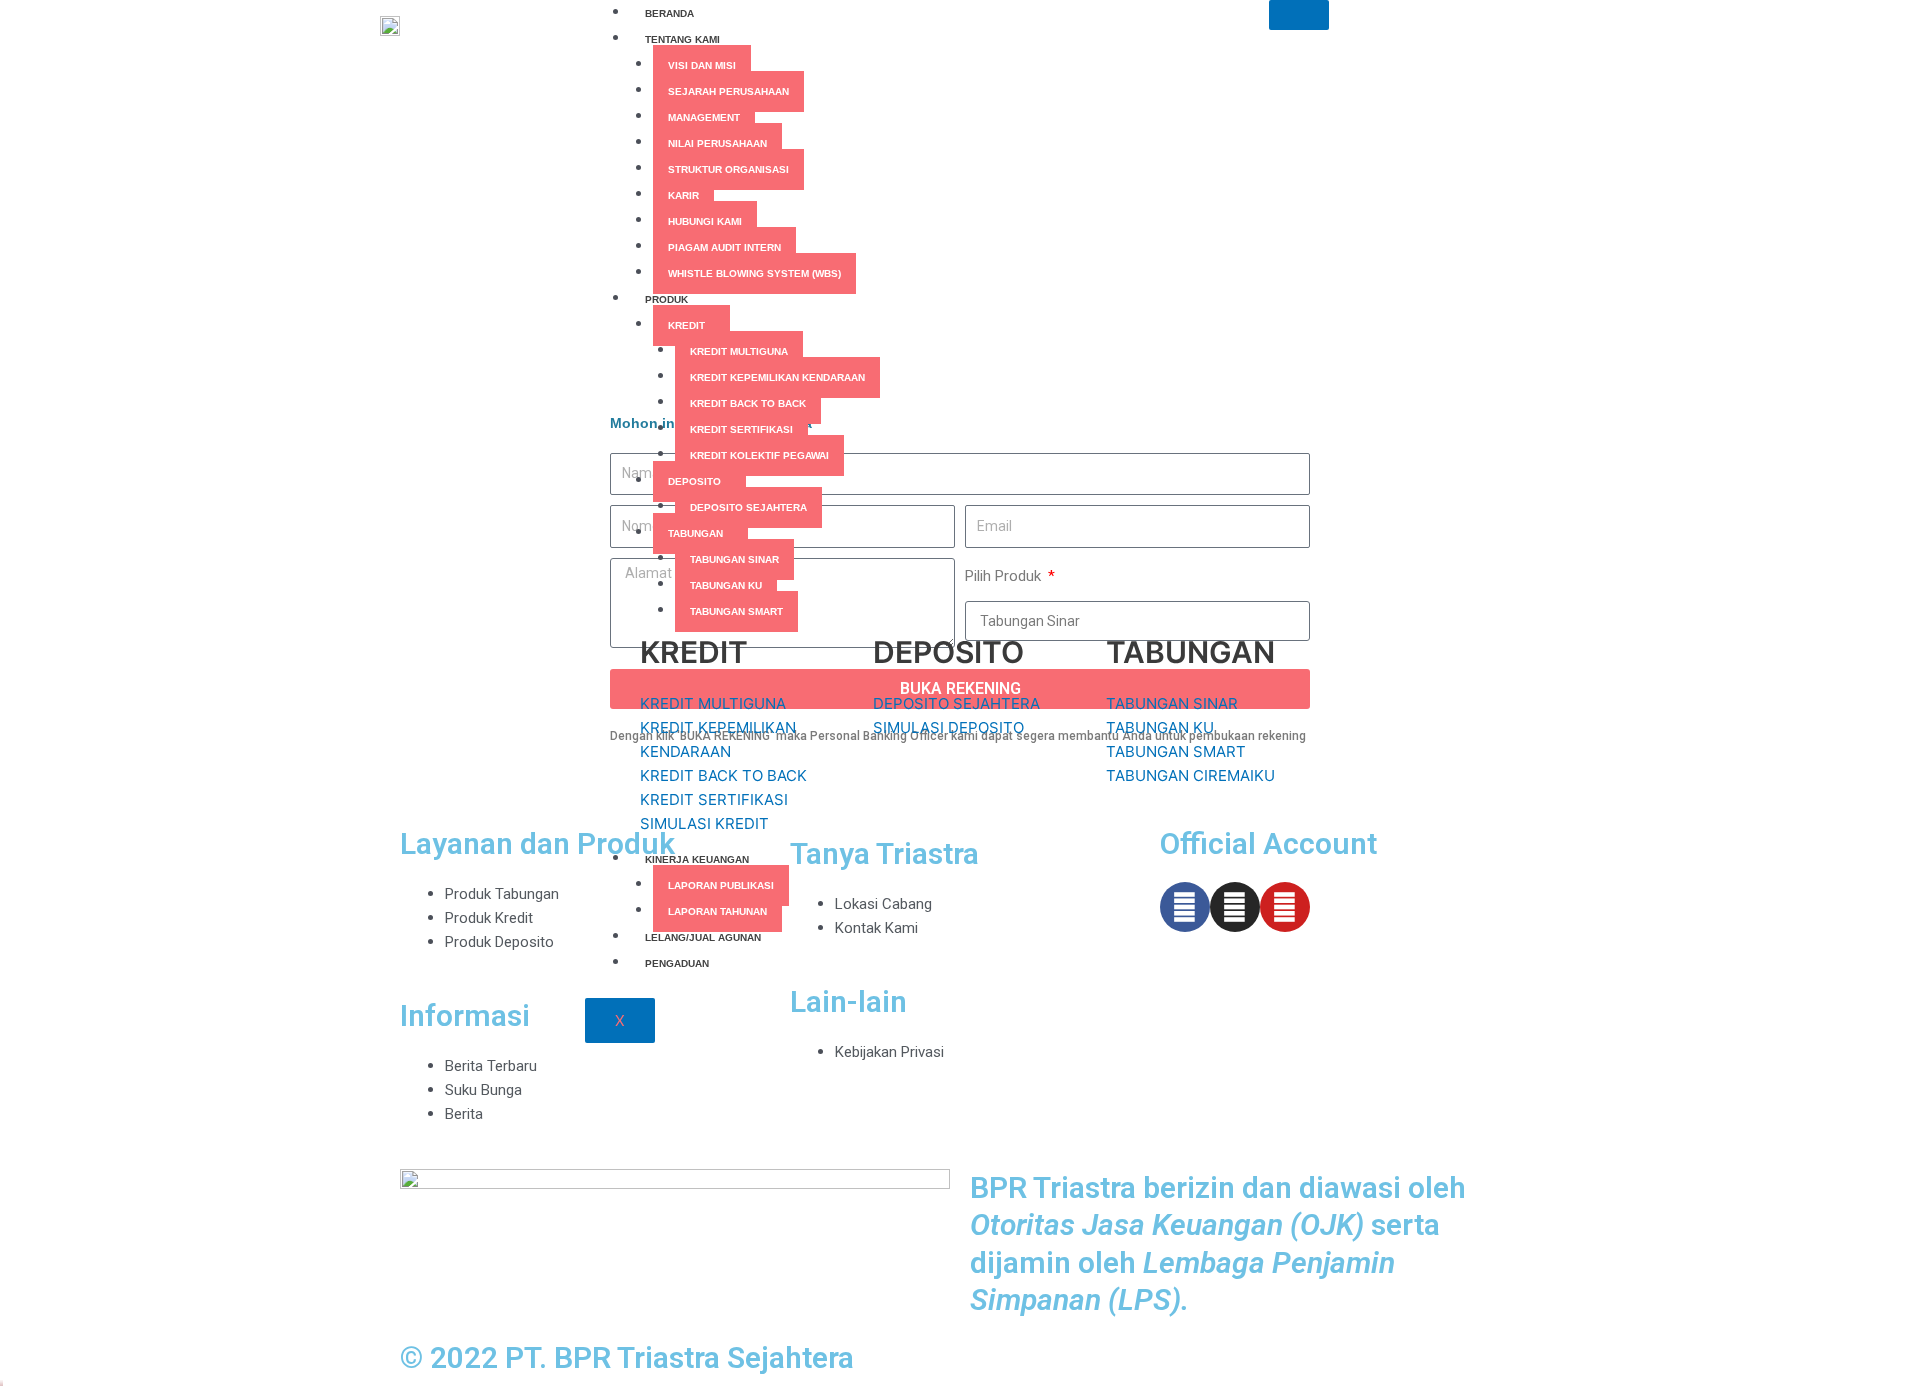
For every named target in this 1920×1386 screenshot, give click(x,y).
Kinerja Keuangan (697, 859)
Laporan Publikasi (721, 885)
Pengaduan (677, 963)
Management (704, 117)
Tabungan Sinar (734, 559)
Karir (683, 195)
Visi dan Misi (702, 65)
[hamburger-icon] (1299, 15)
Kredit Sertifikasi (741, 429)
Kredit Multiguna (739, 351)
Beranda (669, 13)
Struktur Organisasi (728, 169)
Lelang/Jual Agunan (703, 937)
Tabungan (695, 533)
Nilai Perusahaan (717, 143)
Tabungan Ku (726, 585)
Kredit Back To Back (748, 403)
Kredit (686, 325)
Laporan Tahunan (717, 911)
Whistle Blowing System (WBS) (754, 273)
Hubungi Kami (705, 221)
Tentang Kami (682, 39)
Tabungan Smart (736, 611)
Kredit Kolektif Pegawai (759, 455)
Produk (666, 299)
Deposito (694, 481)
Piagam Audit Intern (724, 247)
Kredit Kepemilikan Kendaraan (777, 377)
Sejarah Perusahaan (728, 91)
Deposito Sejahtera (748, 507)
